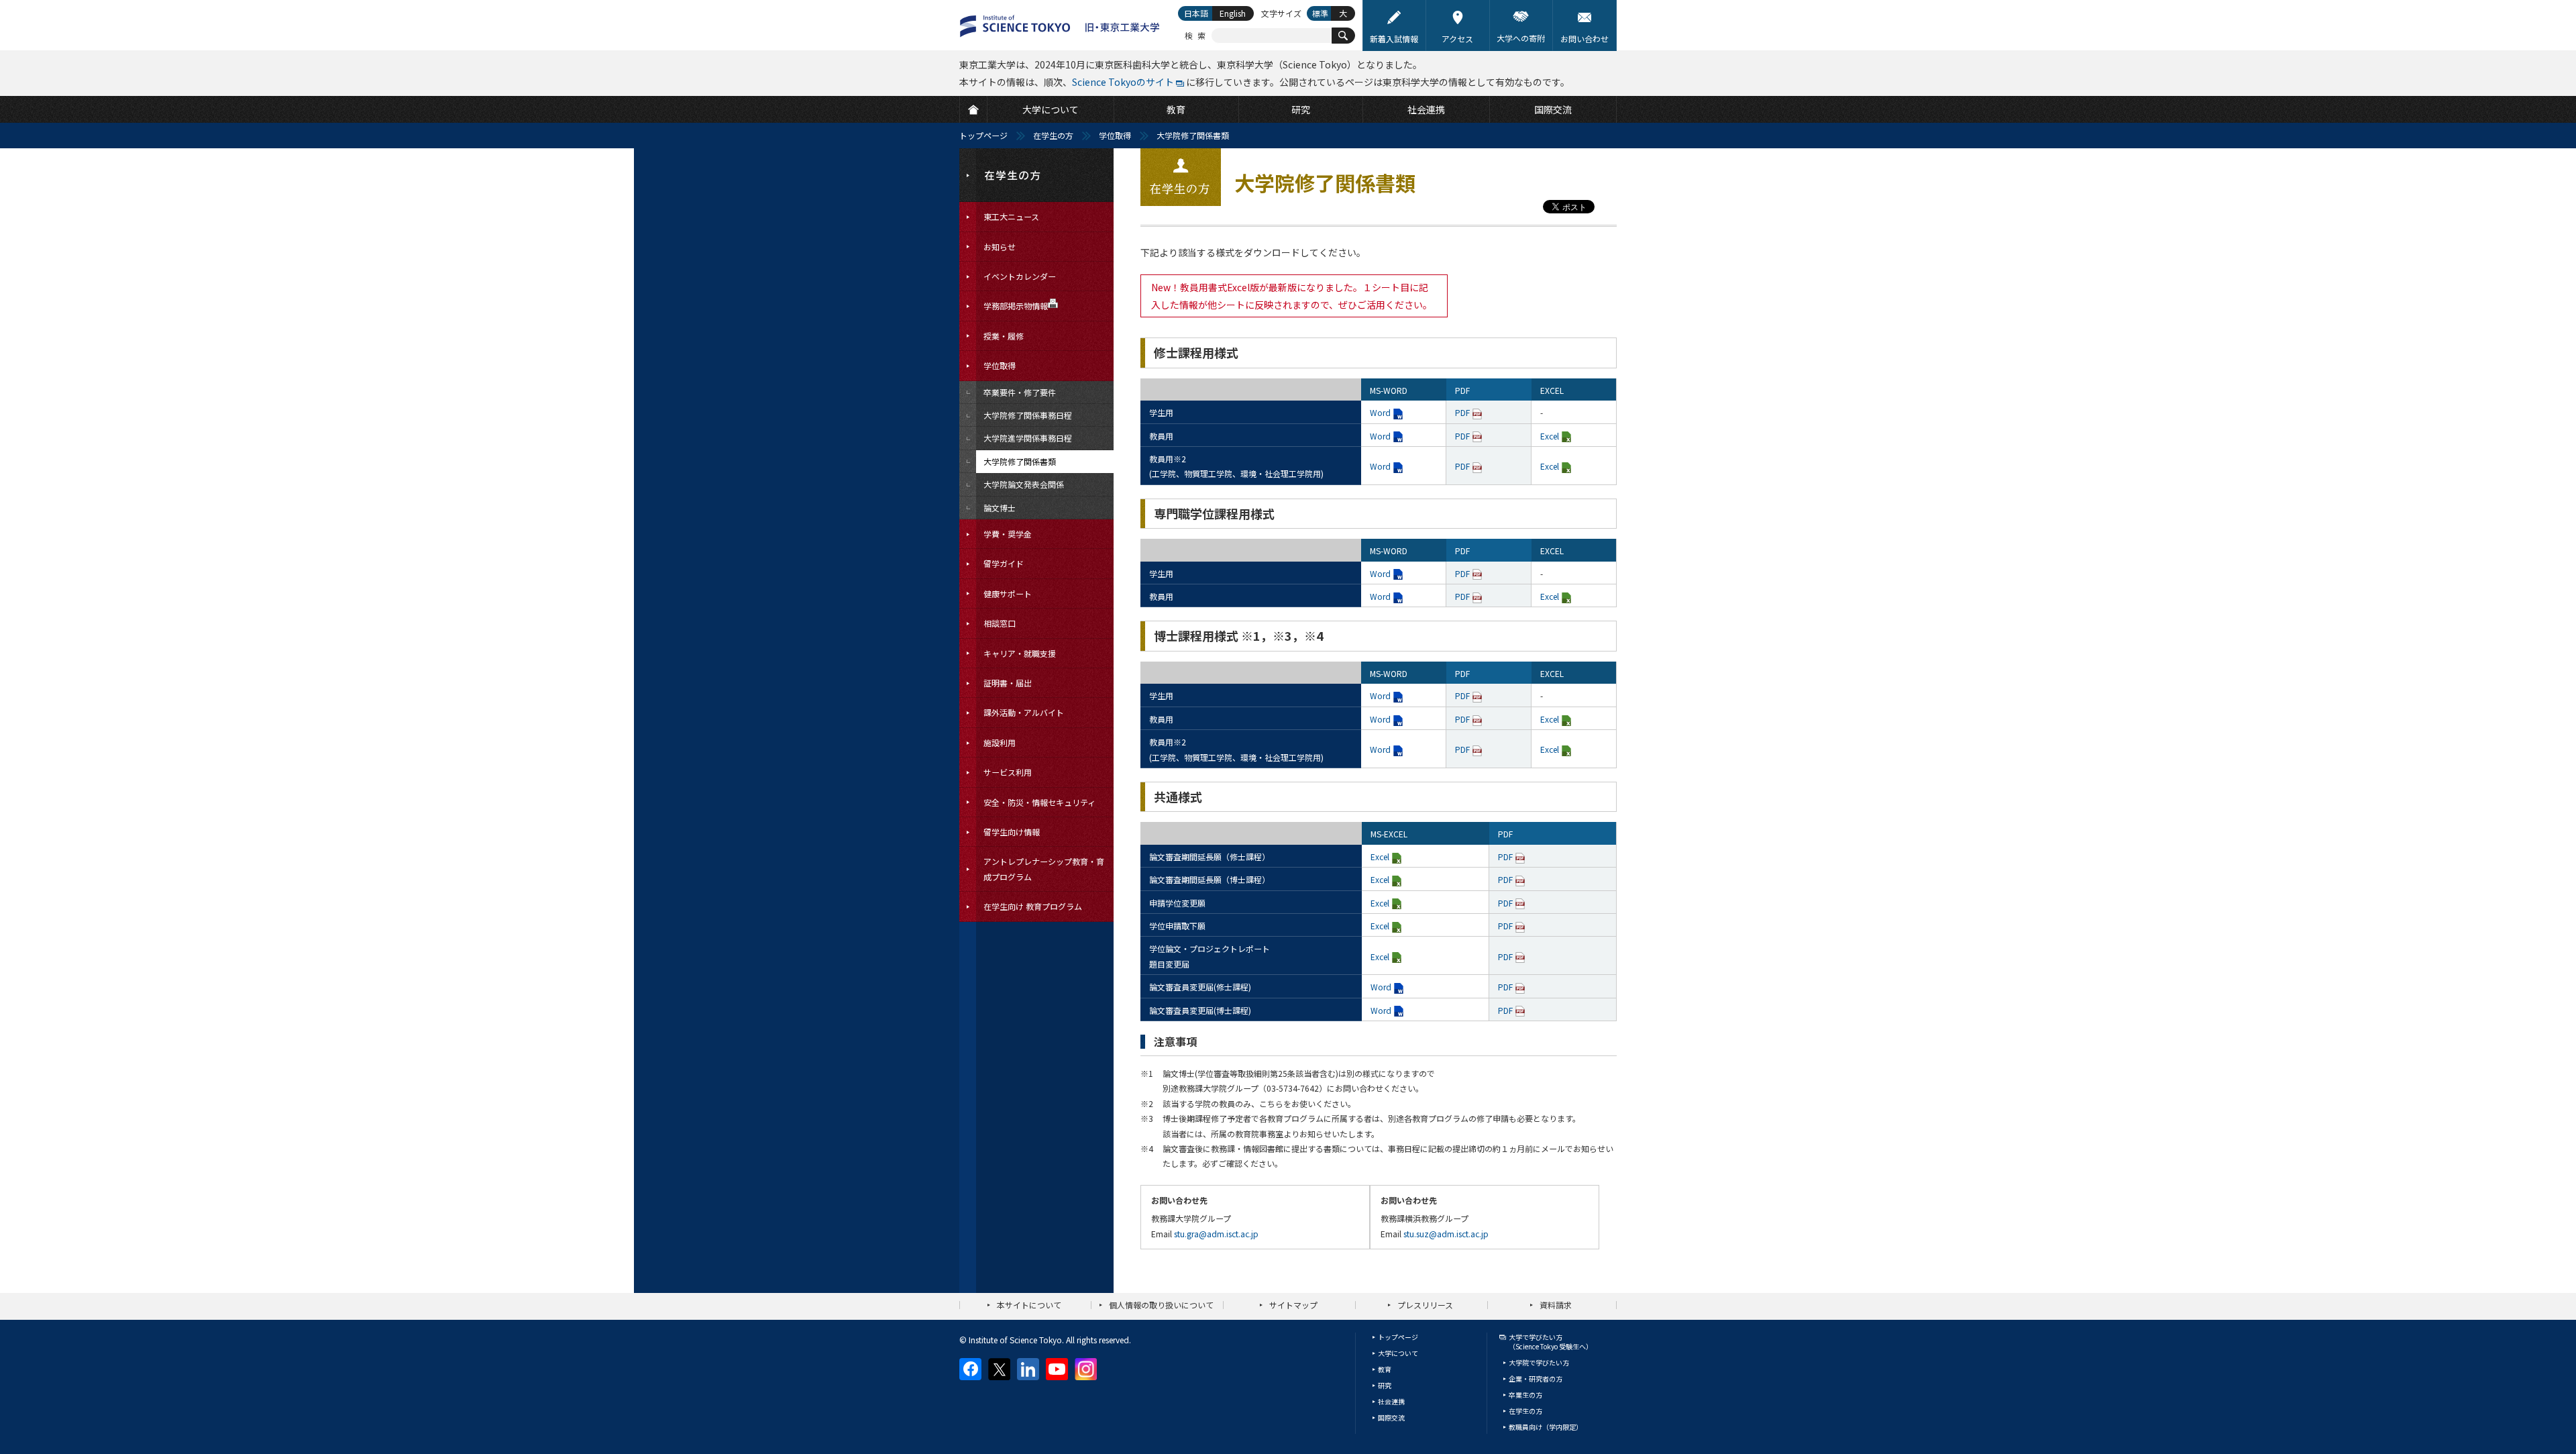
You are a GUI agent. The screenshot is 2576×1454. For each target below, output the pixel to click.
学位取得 (1115, 135)
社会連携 (1391, 1401)
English (1233, 13)
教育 (1385, 1369)
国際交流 (1391, 1417)
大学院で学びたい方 (1539, 1362)
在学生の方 (1053, 135)
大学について (1398, 1353)
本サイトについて (1029, 1305)
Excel (1550, 436)
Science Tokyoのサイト (1123, 82)
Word (1380, 412)
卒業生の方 (1525, 1395)
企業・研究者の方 (1536, 1379)
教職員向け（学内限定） (1546, 1427)
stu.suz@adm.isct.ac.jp (1446, 1234)
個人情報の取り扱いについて (1161, 1305)
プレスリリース (1425, 1305)
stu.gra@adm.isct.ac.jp (1216, 1234)
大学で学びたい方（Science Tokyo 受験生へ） (1551, 1342)
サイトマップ (1293, 1305)
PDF (1462, 412)
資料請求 (1556, 1305)
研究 (1385, 1385)
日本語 (1196, 13)
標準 (1320, 13)
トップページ (983, 135)
